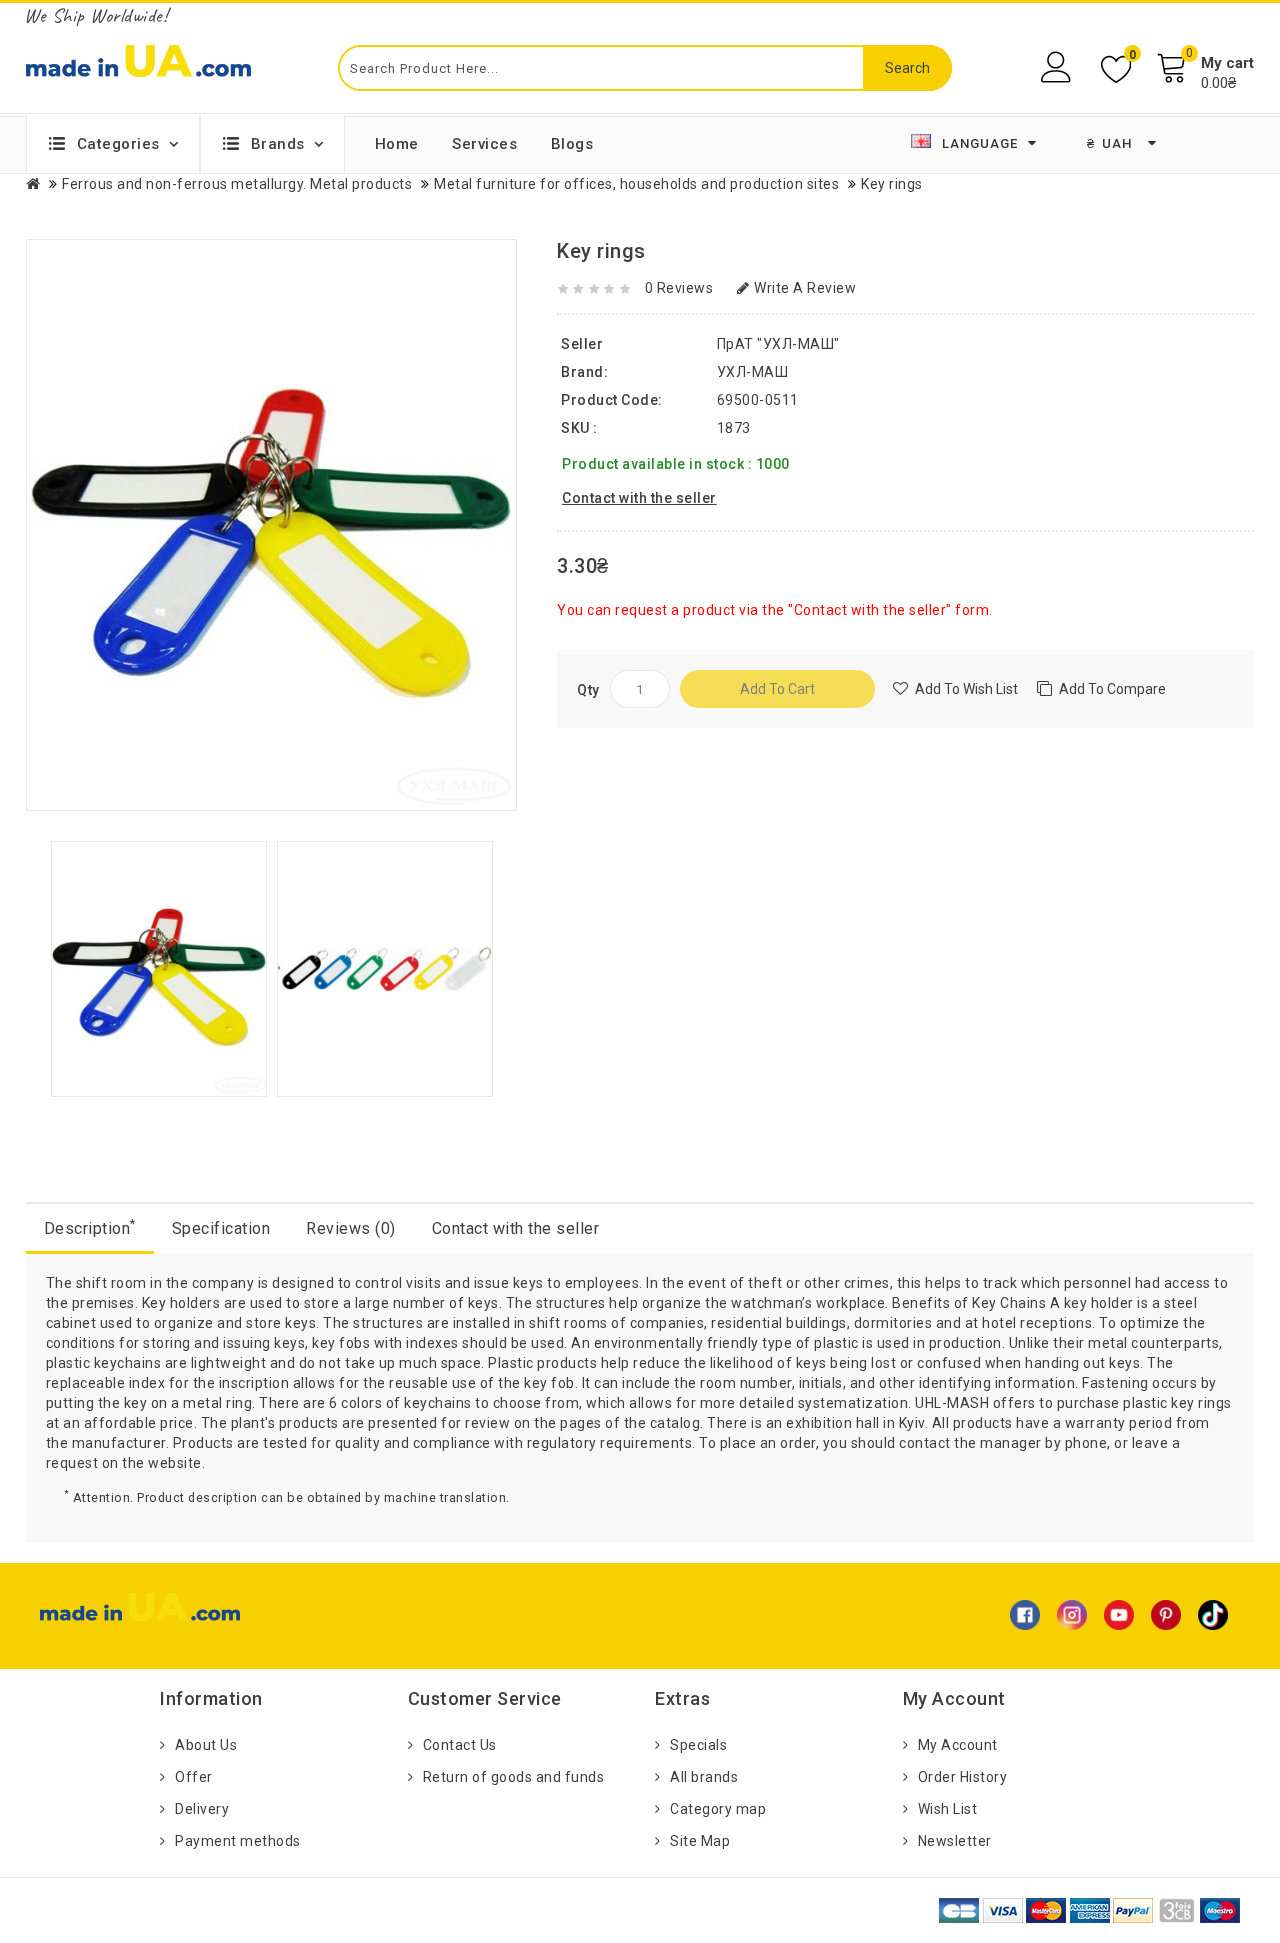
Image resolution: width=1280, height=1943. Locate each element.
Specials (698, 1745)
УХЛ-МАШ (753, 372)
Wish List (948, 1809)
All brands (704, 1777)
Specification (221, 1228)
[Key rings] (159, 968)
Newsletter (955, 1841)
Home (397, 144)
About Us (206, 1745)
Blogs (572, 144)
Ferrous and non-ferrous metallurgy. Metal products (237, 184)
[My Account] (1058, 67)
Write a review (805, 288)
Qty (588, 690)
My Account (958, 1745)
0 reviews (679, 288)
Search (907, 68)
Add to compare (1112, 689)
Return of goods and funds (514, 1777)
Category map (718, 1809)
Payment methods (238, 1841)
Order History (963, 1777)
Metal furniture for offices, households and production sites (636, 184)
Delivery (202, 1809)
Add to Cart (777, 689)
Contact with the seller (516, 1228)
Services (484, 144)
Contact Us (460, 1745)
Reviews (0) (351, 1228)
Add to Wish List (966, 689)
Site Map (700, 1841)
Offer (194, 1777)
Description (90, 1227)
